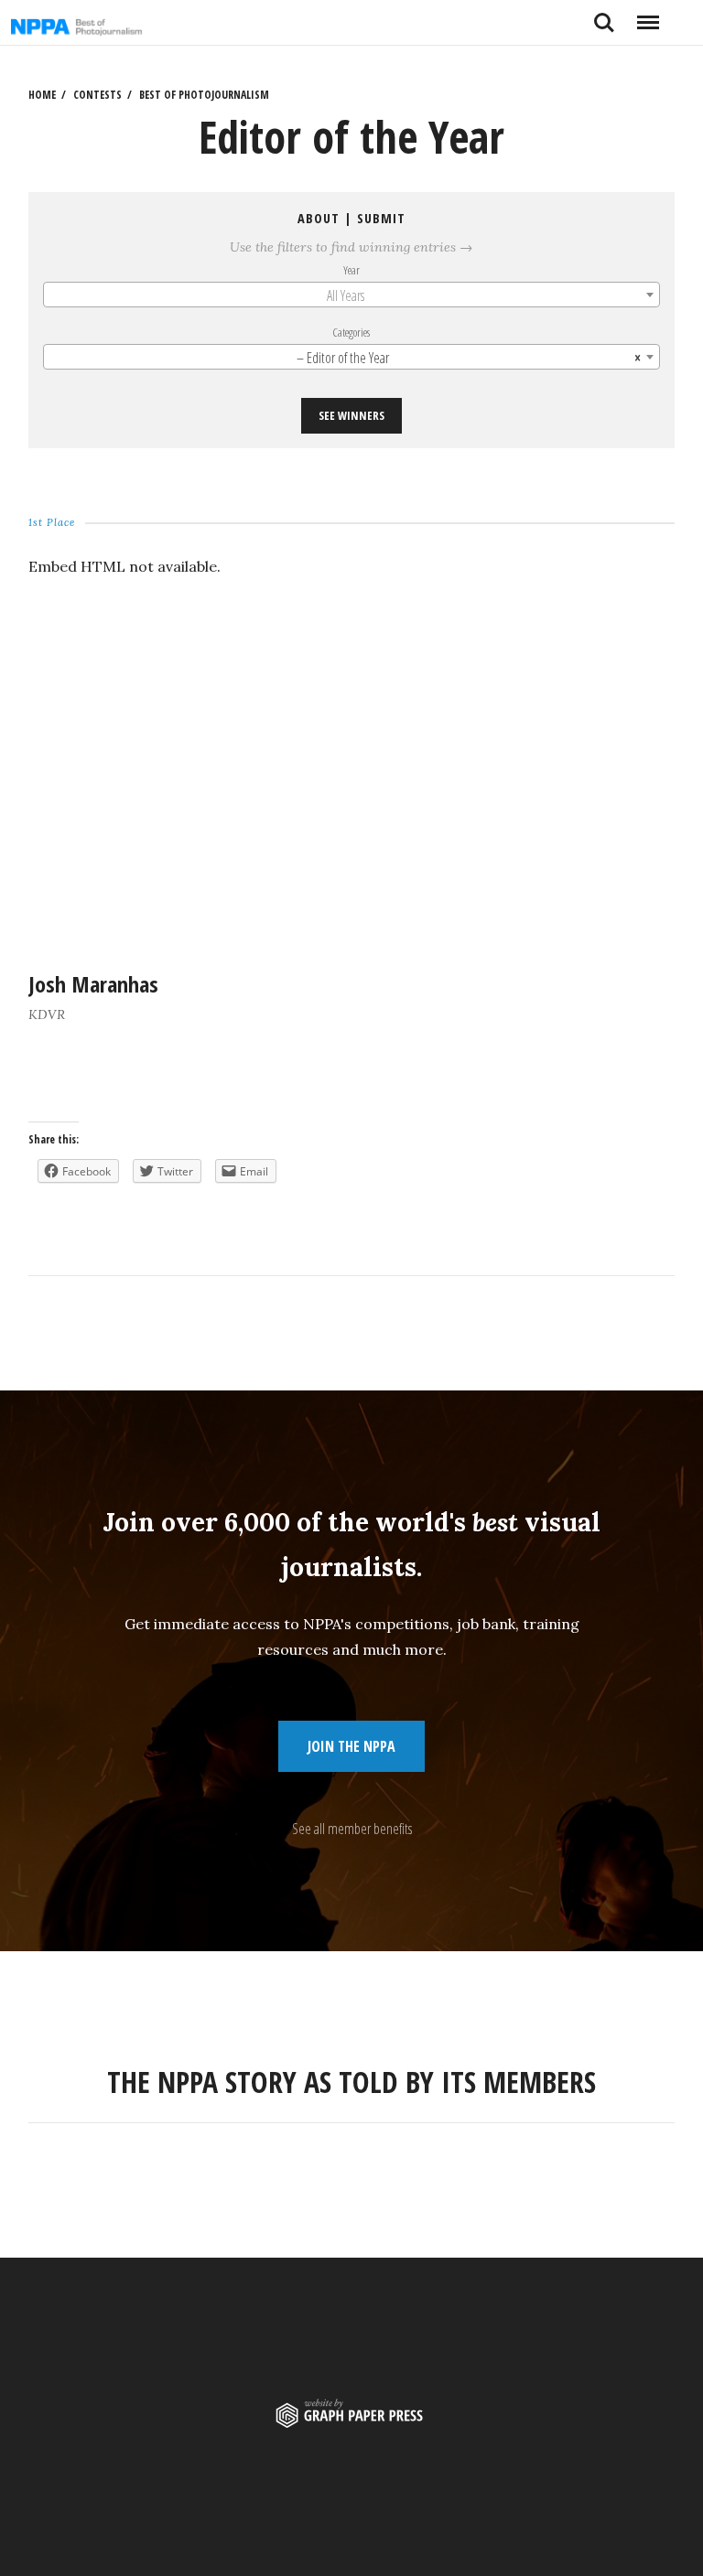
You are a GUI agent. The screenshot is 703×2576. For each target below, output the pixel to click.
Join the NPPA (351, 1746)
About (319, 218)
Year (351, 270)
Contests (97, 95)
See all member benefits (352, 1829)
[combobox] (352, 295)
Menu (648, 16)
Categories (352, 332)
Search (604, 16)
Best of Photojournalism (204, 95)
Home (42, 95)
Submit (381, 218)
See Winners (351, 415)
